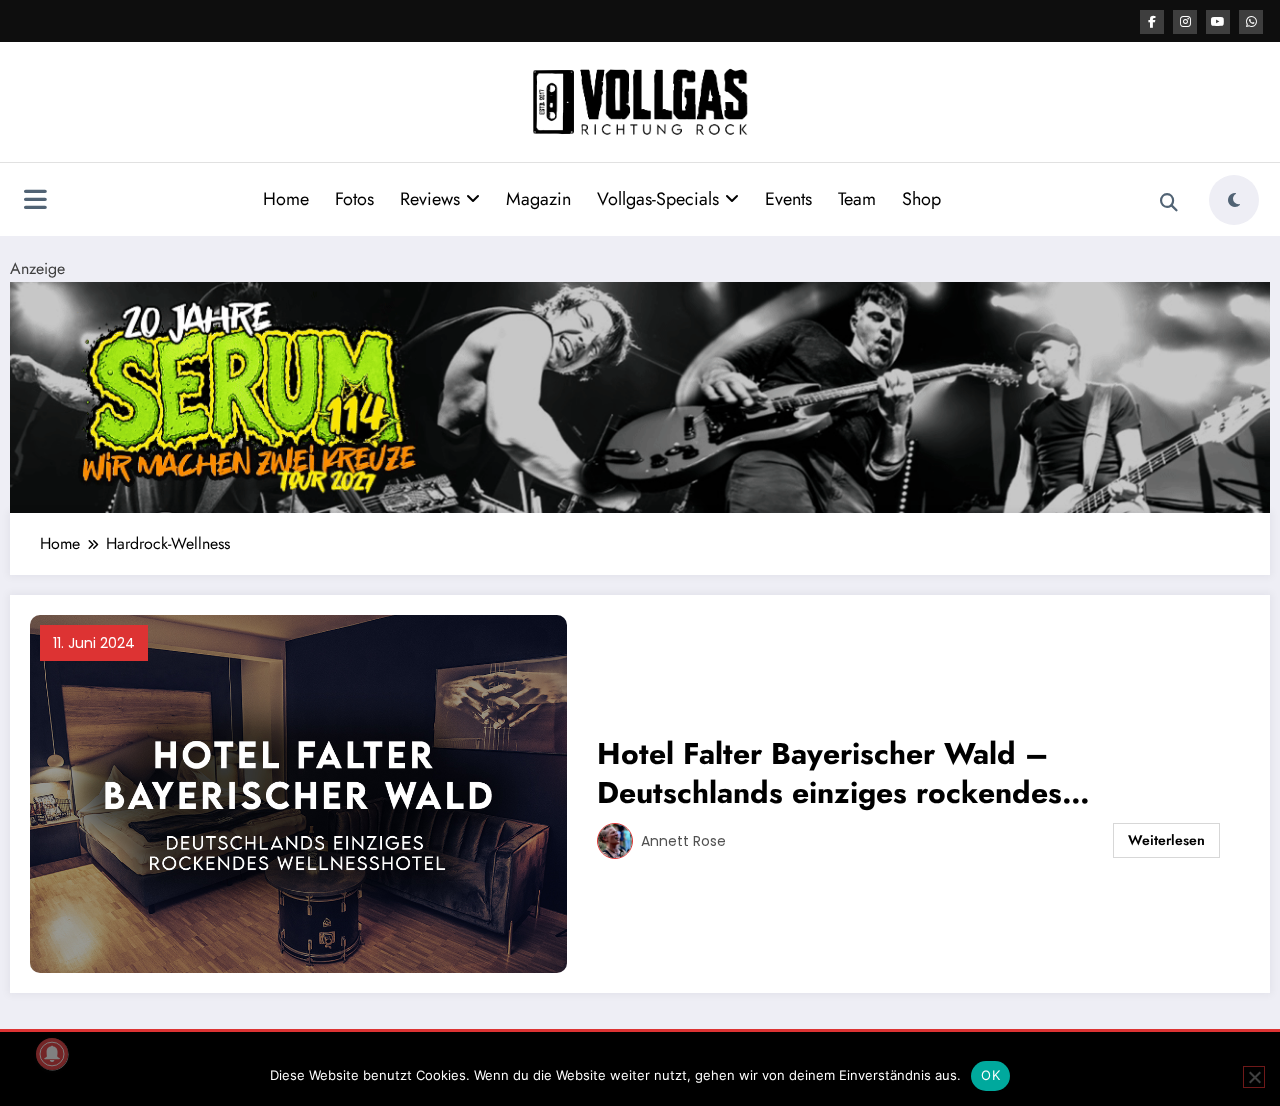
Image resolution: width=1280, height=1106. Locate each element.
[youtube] (1218, 22)
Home (286, 199)
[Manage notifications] (52, 1054)
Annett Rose (683, 841)
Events (788, 199)
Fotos (354, 199)
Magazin (538, 199)
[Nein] (1254, 1077)
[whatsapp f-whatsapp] (1251, 22)
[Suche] (1169, 203)
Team (857, 199)
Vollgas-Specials (658, 199)
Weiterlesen (1166, 840)
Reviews (430, 199)
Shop (921, 199)
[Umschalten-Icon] (35, 202)
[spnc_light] (1234, 200)
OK (990, 1075)
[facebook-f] (1152, 22)
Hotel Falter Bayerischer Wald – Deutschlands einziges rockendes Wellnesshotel (829, 773)
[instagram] (1185, 22)
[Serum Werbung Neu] (640, 395)
